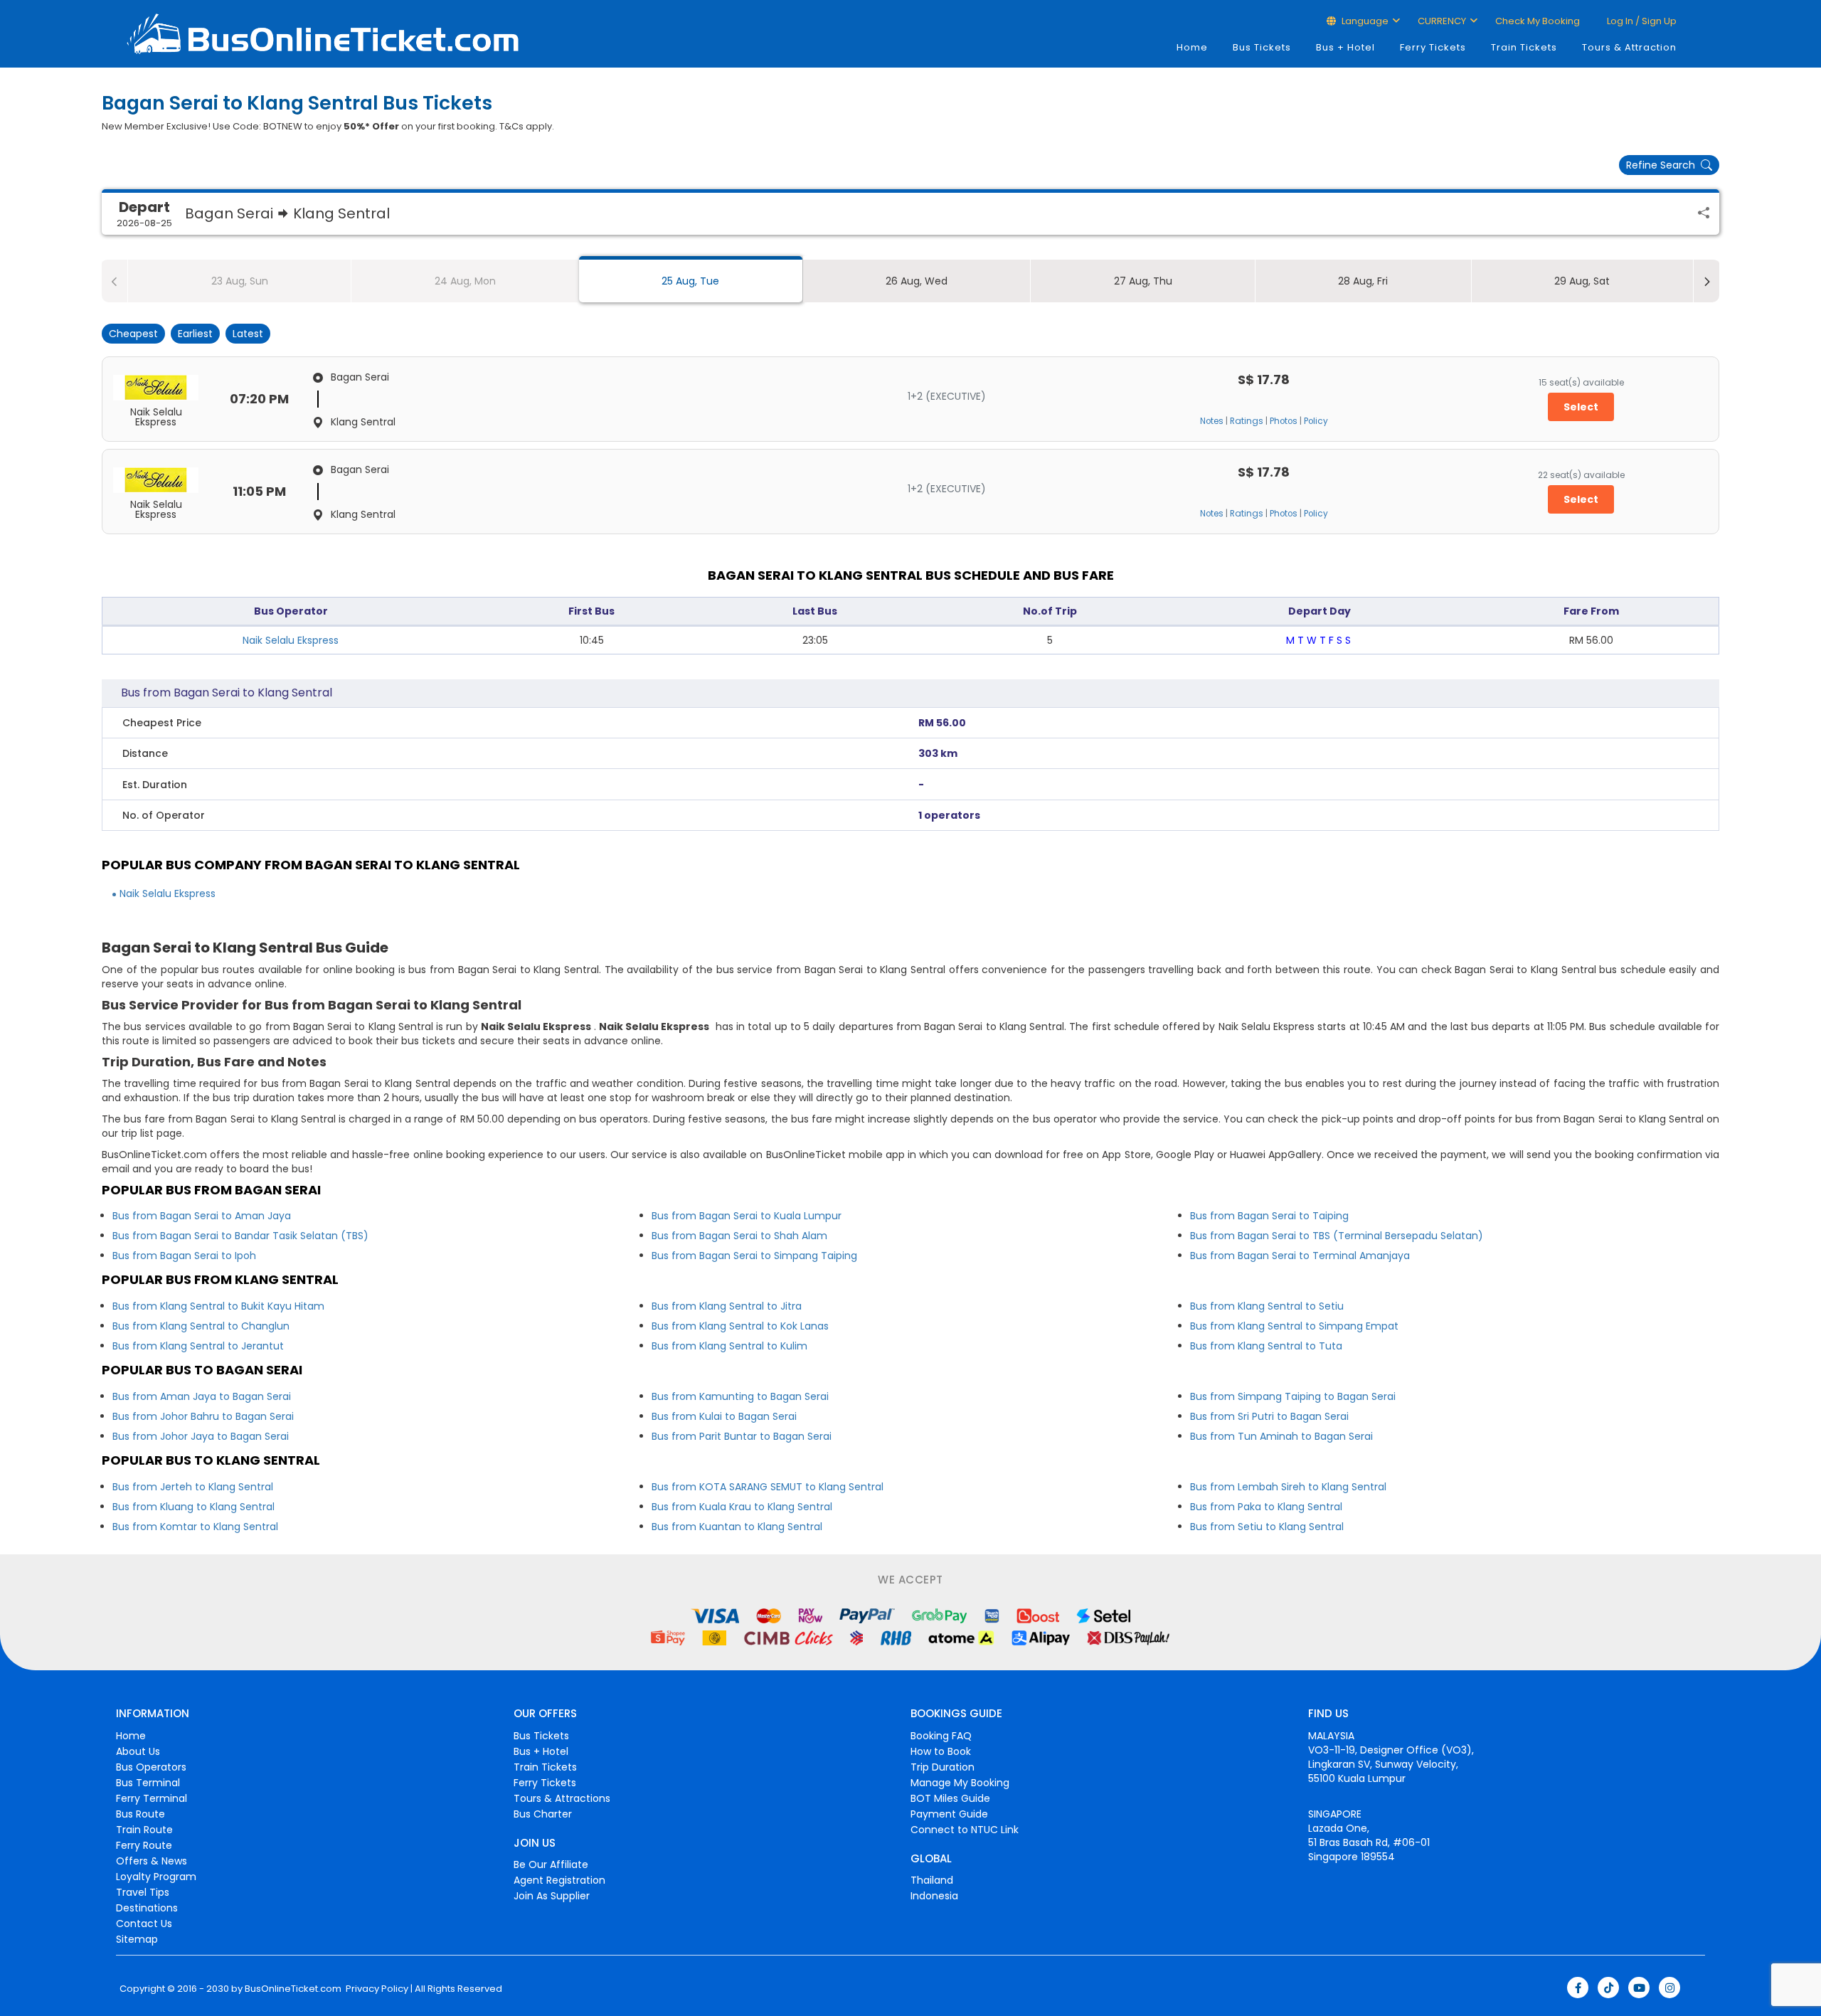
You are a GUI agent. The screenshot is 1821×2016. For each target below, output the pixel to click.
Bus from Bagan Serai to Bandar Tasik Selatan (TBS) (240, 1236)
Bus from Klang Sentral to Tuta (1266, 1346)
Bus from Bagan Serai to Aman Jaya (202, 1216)
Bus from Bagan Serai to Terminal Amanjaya (1300, 1256)
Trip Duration (943, 1767)
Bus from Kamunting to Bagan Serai (740, 1396)
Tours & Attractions (562, 1798)
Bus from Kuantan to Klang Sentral (737, 1527)
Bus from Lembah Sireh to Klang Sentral (1288, 1487)
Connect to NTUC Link (965, 1830)
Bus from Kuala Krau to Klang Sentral (742, 1507)
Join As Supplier (552, 1896)
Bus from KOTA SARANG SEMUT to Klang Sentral (768, 1487)
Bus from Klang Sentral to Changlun (201, 1326)
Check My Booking (1538, 21)
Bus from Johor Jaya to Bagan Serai (201, 1436)
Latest (248, 334)
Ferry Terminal (152, 1798)
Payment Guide (949, 1814)
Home (1192, 47)
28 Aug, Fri (1363, 281)
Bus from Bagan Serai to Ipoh (184, 1256)
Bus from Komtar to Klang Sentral (195, 1527)
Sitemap (137, 1939)
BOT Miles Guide (950, 1798)
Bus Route (140, 1814)
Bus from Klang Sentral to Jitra (727, 1306)
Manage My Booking (960, 1783)
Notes (1212, 421)
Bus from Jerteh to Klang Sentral (193, 1487)
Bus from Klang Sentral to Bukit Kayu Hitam (218, 1306)
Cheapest (133, 334)
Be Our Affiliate (551, 1864)
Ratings (1247, 421)
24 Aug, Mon (465, 281)
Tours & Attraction (1629, 47)
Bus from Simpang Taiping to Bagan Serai (1293, 1396)
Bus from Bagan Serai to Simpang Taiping (754, 1256)
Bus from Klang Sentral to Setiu (1267, 1306)
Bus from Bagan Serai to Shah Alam (739, 1236)
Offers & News (152, 1861)
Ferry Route (144, 1845)
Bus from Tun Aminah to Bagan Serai (1281, 1436)
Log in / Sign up (1641, 21)
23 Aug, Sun (240, 281)
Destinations (147, 1908)
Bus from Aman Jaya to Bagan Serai (202, 1396)
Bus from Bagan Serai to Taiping (1269, 1216)
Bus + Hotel (1345, 47)
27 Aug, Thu (1143, 281)
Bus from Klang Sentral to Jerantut (198, 1346)
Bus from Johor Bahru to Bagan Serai (203, 1416)
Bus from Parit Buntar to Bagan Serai (742, 1436)
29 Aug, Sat (1582, 281)
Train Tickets (1524, 47)
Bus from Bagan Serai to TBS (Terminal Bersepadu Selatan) (1337, 1236)
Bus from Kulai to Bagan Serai (724, 1416)
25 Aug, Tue (690, 281)
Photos (1284, 421)
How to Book (941, 1751)
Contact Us (144, 1924)
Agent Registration (559, 1880)
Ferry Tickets (1433, 47)
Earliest (195, 334)
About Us (138, 1751)
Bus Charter (543, 1814)
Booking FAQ (941, 1736)
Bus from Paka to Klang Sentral (1266, 1507)
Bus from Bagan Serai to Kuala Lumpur (747, 1216)
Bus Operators (151, 1767)
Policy (1316, 421)
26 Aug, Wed (917, 281)
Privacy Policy (376, 1989)
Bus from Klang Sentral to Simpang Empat (1294, 1326)
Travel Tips (143, 1892)
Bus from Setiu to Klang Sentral (1267, 1527)
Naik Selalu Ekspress (291, 640)
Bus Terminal (148, 1783)
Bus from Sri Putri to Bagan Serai (1269, 1416)
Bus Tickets (1262, 47)
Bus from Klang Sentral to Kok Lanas (740, 1326)
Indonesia (934, 1896)
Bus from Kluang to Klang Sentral (193, 1507)
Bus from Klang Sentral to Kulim (729, 1346)
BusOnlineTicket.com (293, 1989)
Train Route (144, 1830)
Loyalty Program (156, 1877)
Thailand (932, 1880)
